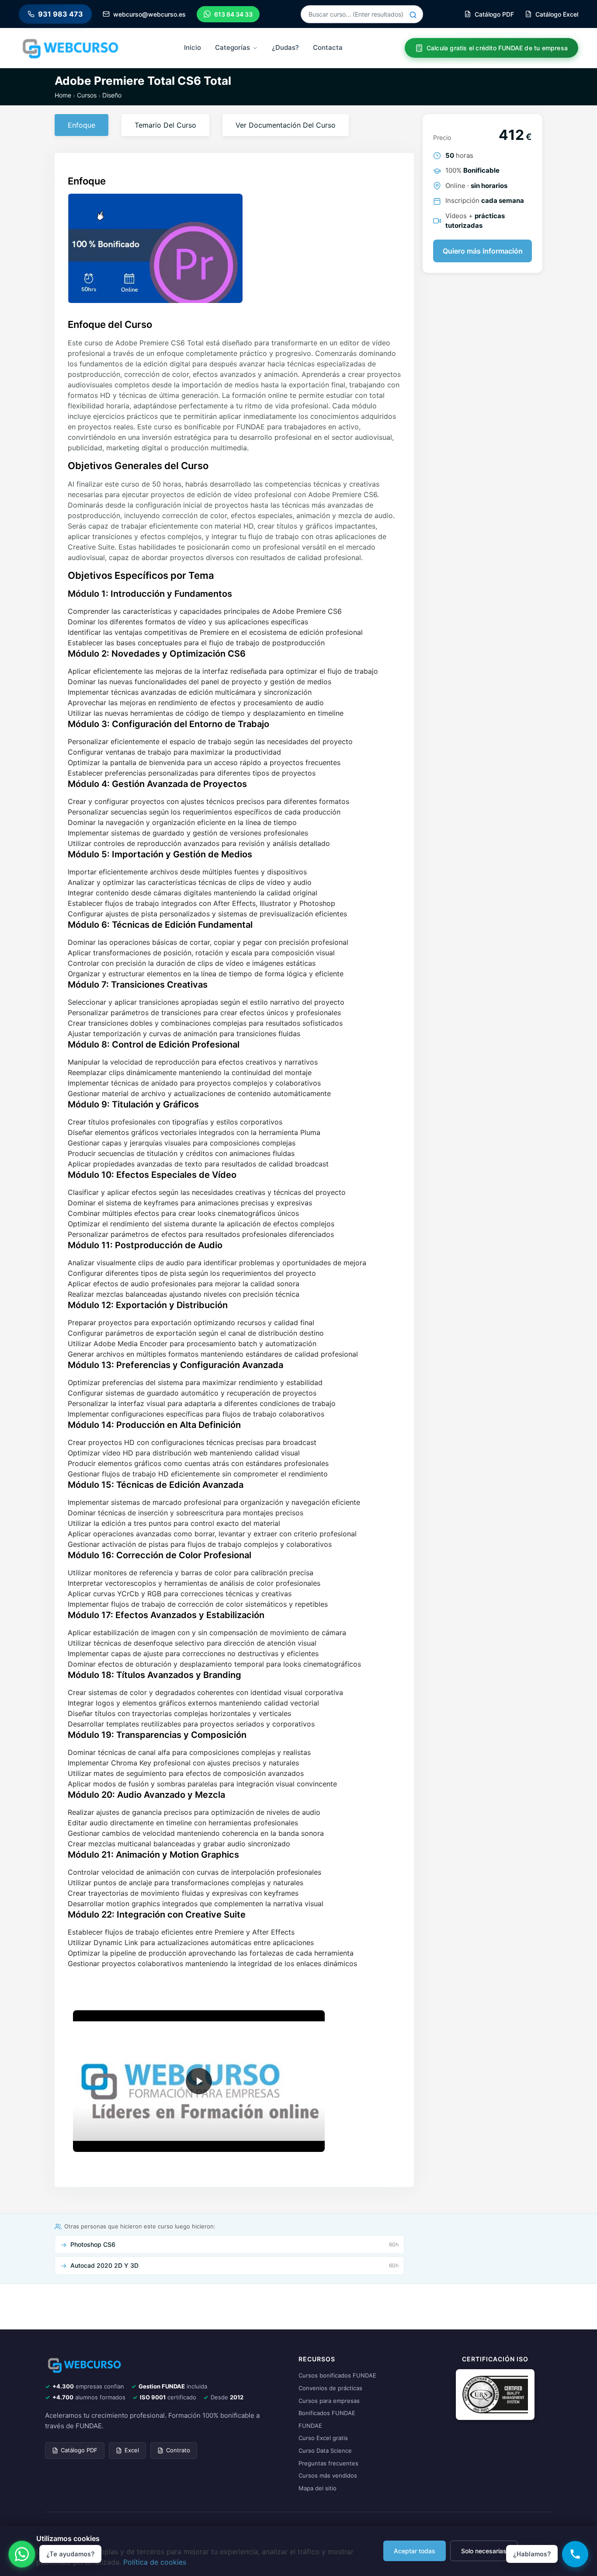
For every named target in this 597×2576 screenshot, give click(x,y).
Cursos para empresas (329, 2401)
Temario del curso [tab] (165, 125)
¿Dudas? (285, 47)
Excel (132, 2450)
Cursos (87, 95)
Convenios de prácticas (330, 2388)
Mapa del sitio (318, 2488)
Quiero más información (483, 251)
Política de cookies (155, 2562)
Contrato (178, 2450)
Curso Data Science (325, 2451)
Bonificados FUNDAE (327, 2413)
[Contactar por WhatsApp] (22, 2554)
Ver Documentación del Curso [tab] (286, 125)
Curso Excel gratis (323, 2438)
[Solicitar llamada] (575, 2554)
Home (63, 95)
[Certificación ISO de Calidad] (495, 2394)
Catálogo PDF (79, 2450)
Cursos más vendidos (328, 2475)
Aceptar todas (415, 2551)
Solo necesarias (484, 2551)
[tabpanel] (234, 1075)
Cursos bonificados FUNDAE (337, 2375)
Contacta (328, 47)
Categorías (233, 47)
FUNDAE (310, 2426)
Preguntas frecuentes (328, 2463)
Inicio (193, 47)
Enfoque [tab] (82, 125)
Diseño (112, 95)
